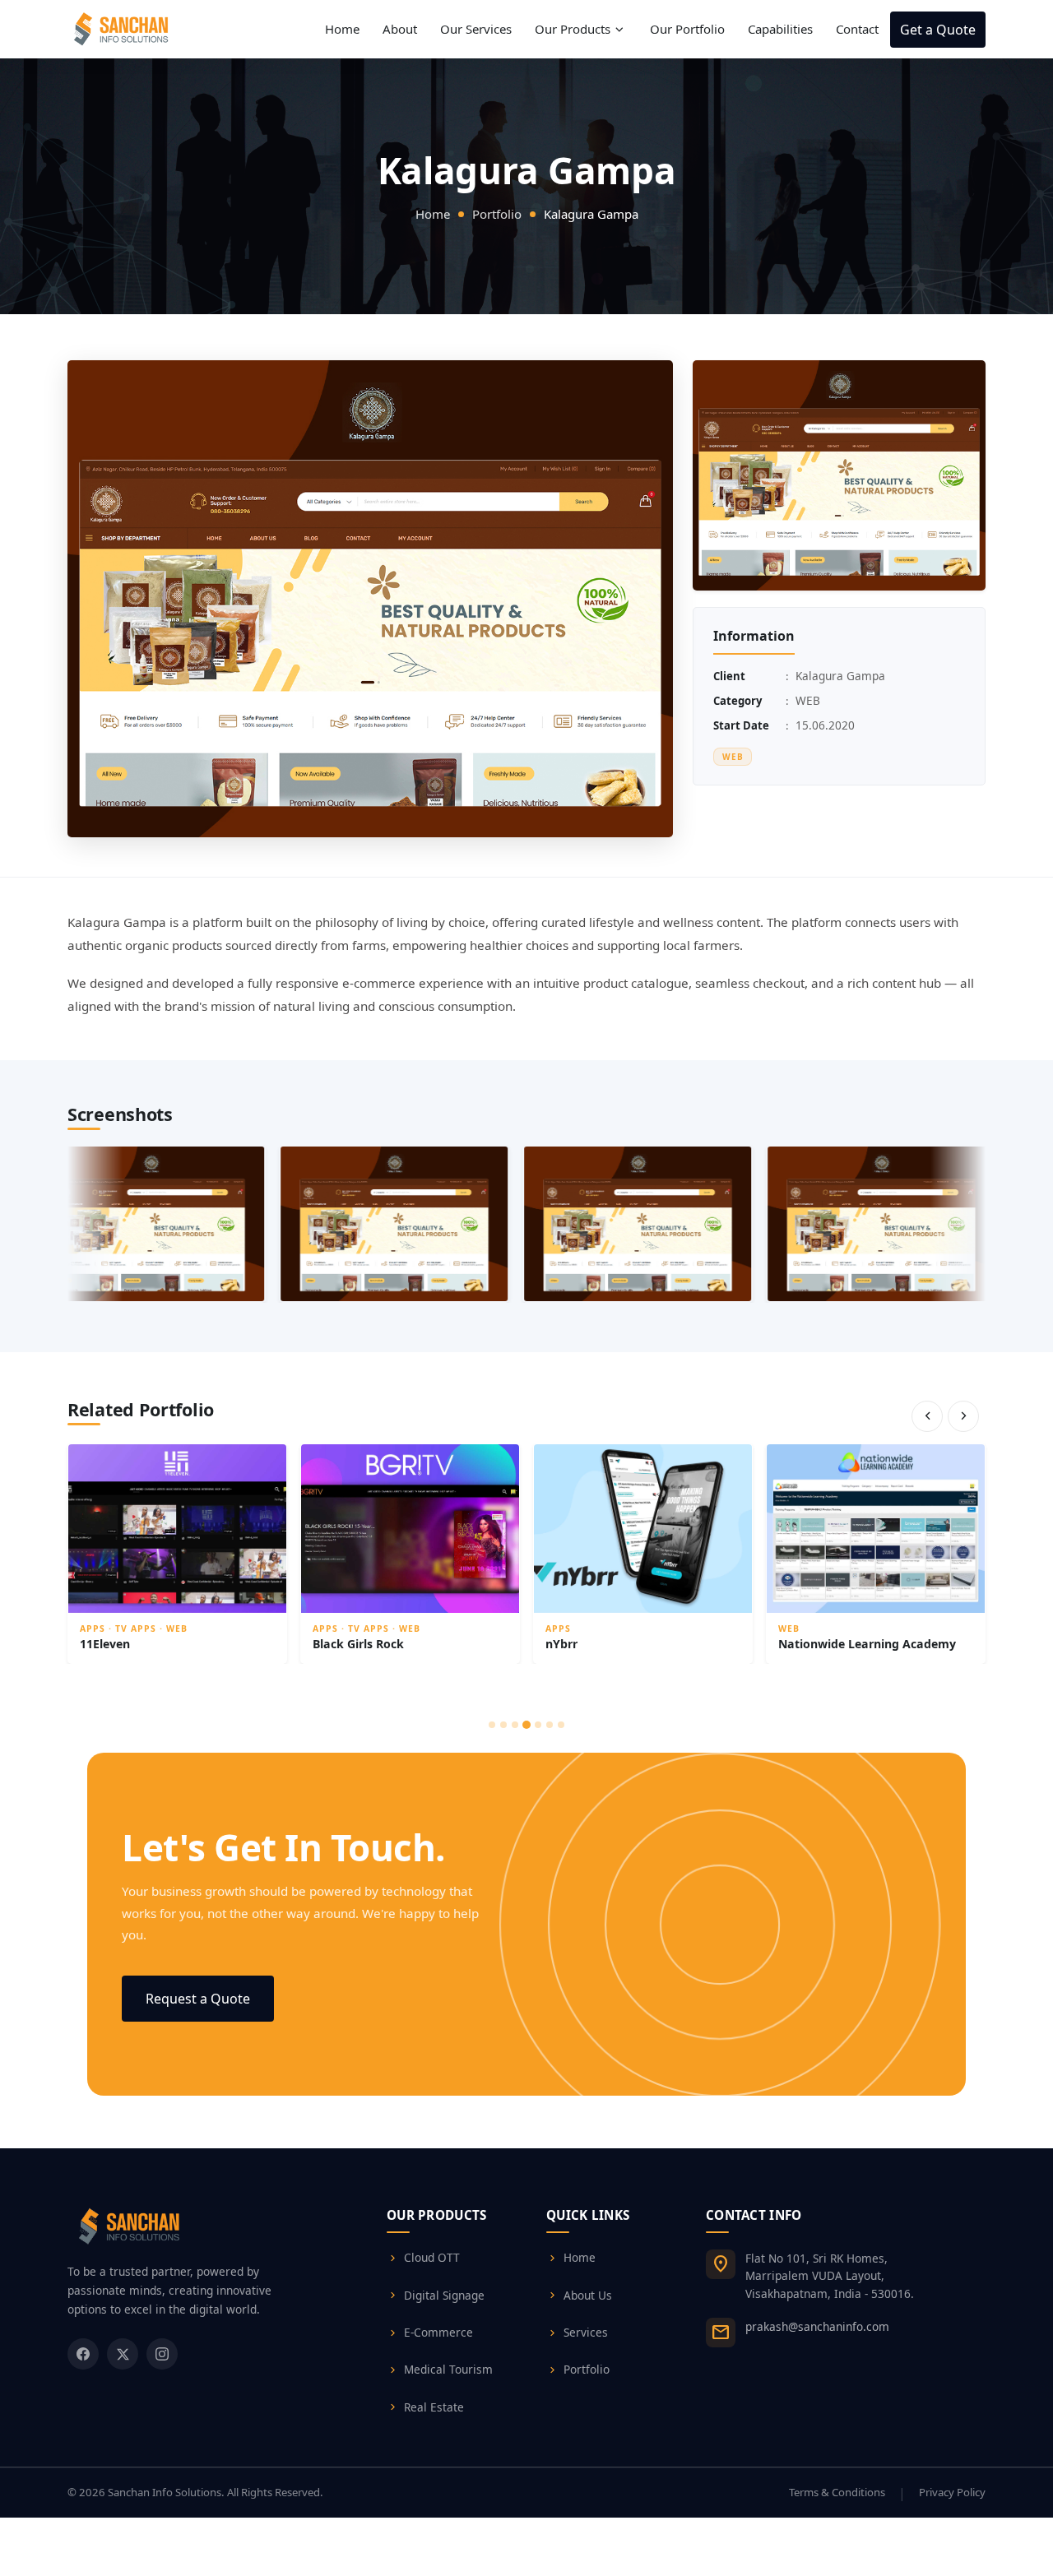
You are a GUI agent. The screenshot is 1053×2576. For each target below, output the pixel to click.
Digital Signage (436, 2296)
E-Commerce (430, 2333)
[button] (839, 475)
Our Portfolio (687, 29)
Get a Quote (938, 30)
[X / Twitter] (123, 2354)
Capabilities (780, 29)
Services (577, 2333)
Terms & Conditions (837, 2492)
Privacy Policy (952, 2492)
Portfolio (497, 214)
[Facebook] (83, 2354)
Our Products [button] (581, 30)
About (400, 29)
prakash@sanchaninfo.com (817, 2326)
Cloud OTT (423, 2258)
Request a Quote (198, 1999)
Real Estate (425, 2407)
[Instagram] (162, 2354)
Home (342, 29)
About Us (579, 2296)
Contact (857, 29)
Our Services (476, 29)
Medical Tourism (440, 2370)
